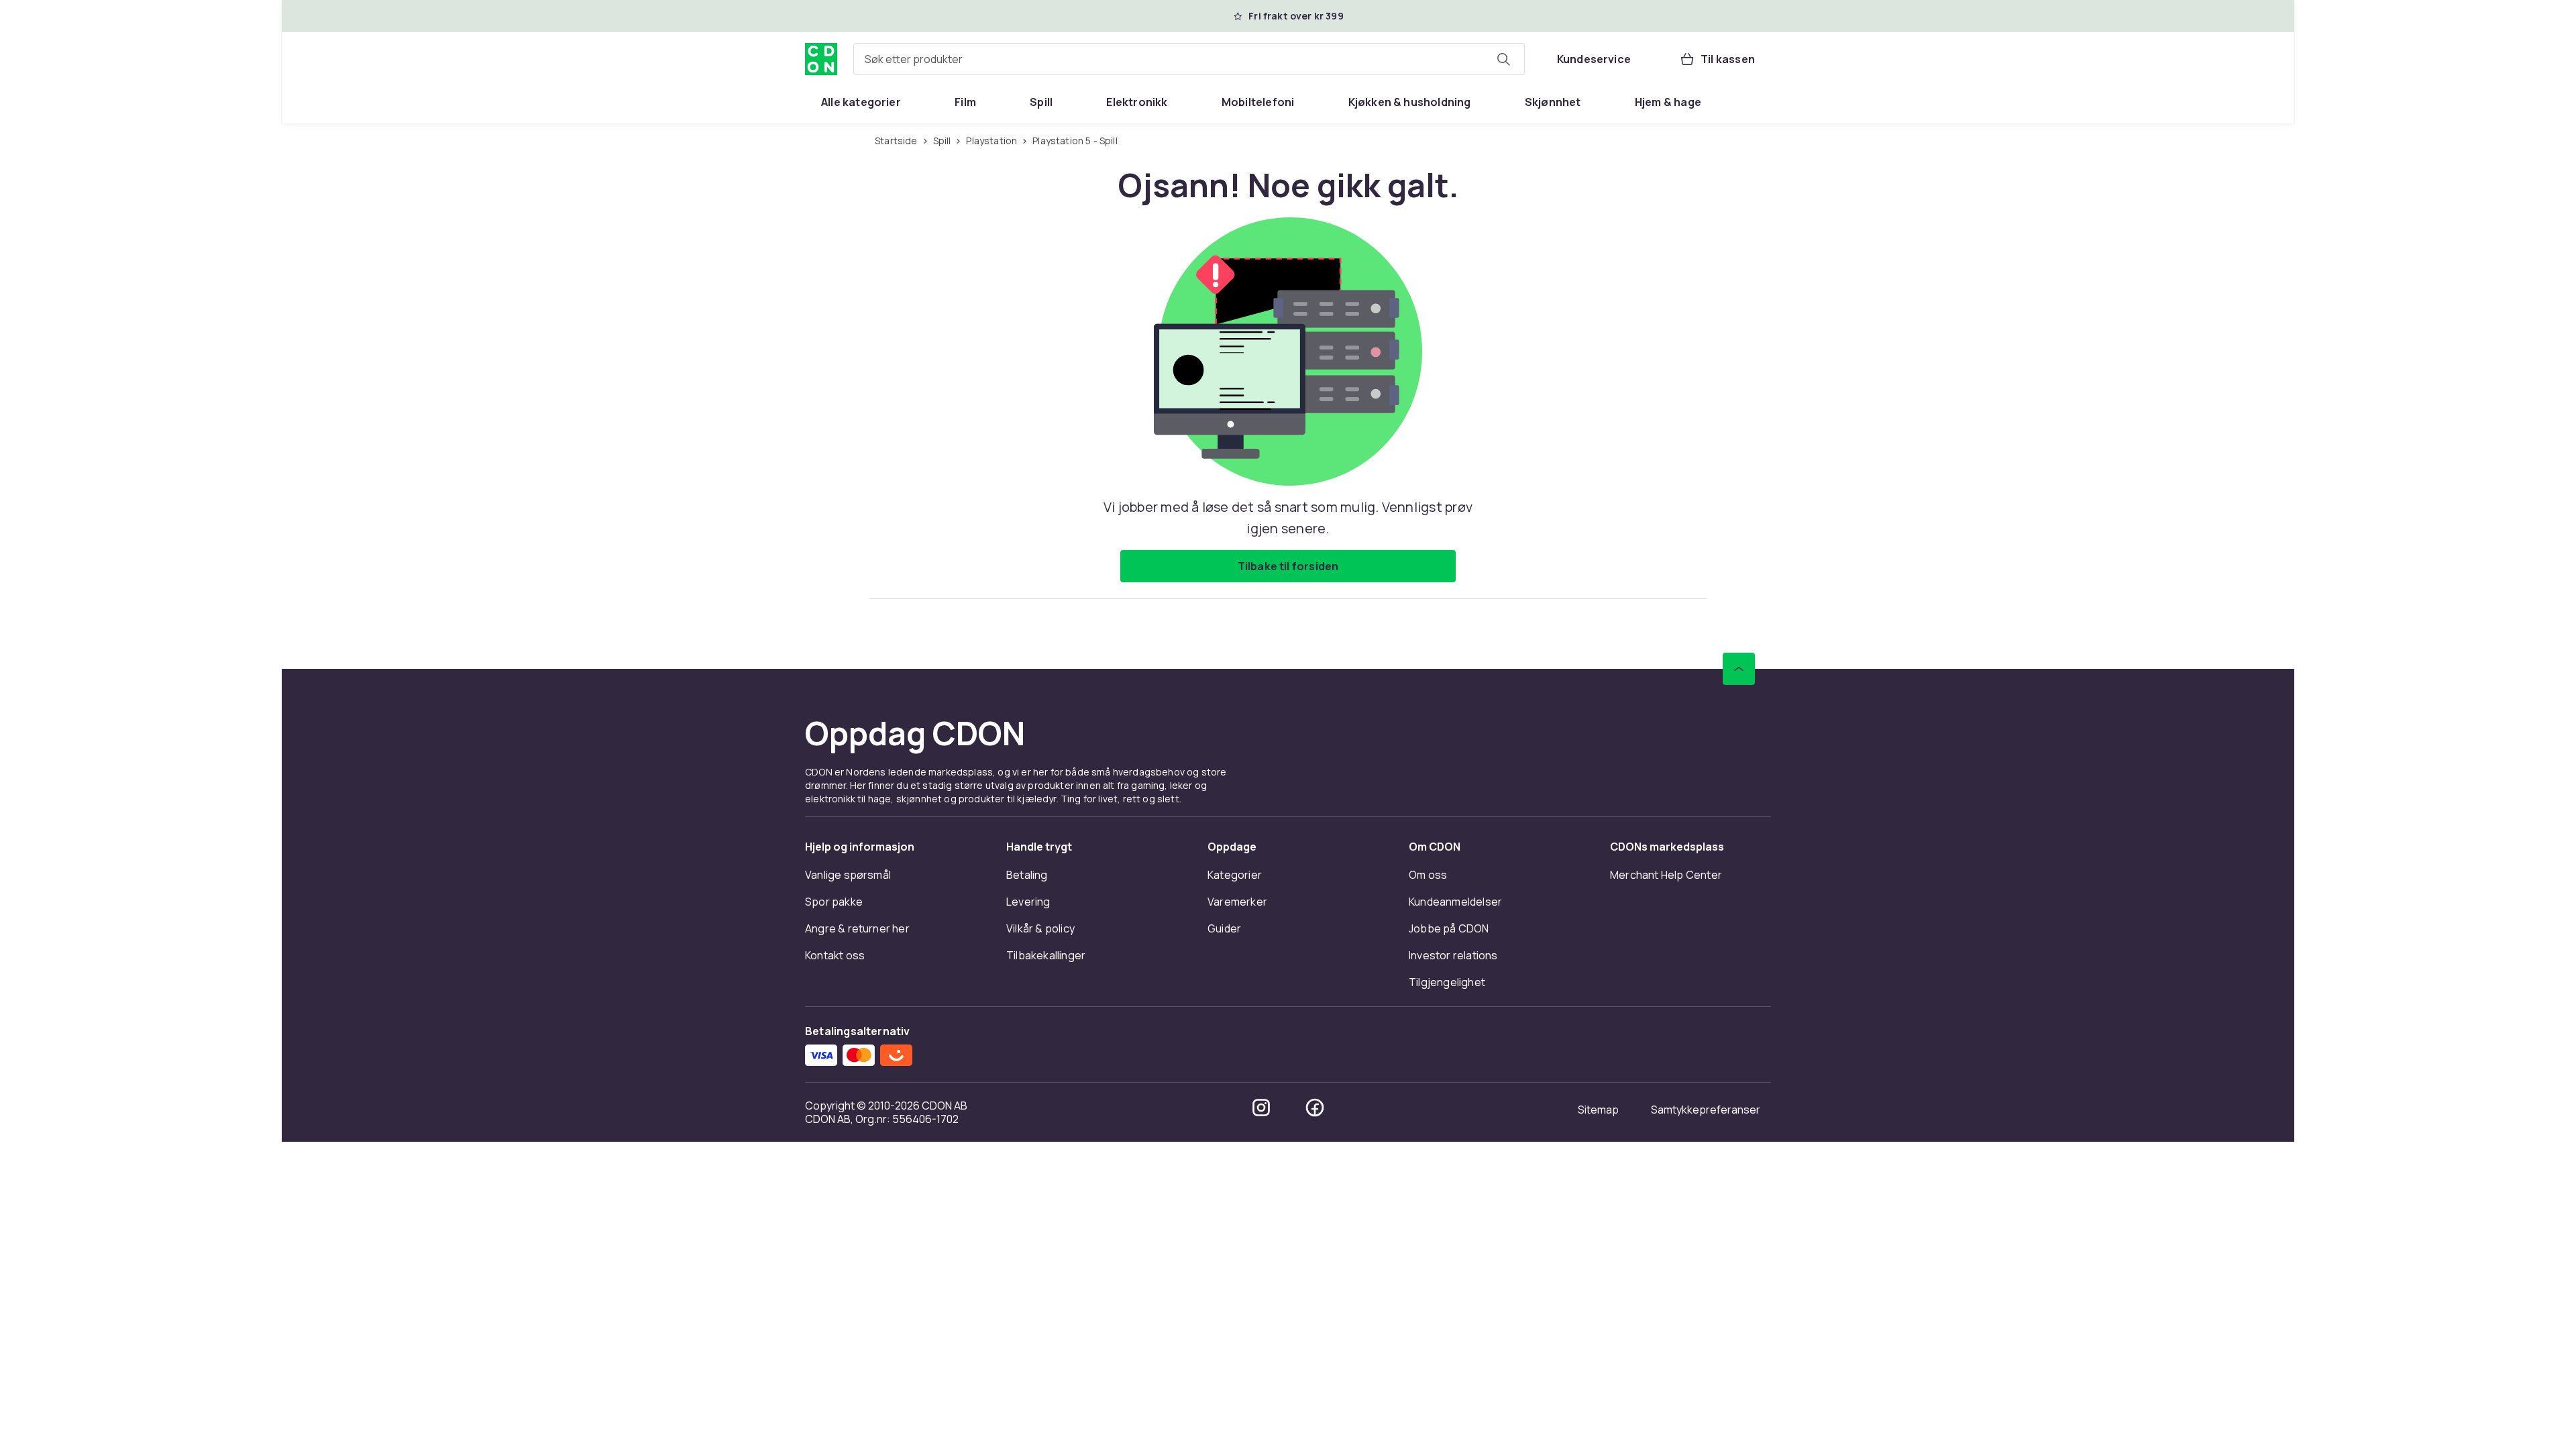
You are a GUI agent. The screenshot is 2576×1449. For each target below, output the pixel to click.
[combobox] (1189, 59)
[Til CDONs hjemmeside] (821, 59)
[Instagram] (1261, 1108)
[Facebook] (1315, 1108)
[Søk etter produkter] (1503, 59)
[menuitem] (861, 102)
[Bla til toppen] (1739, 669)
